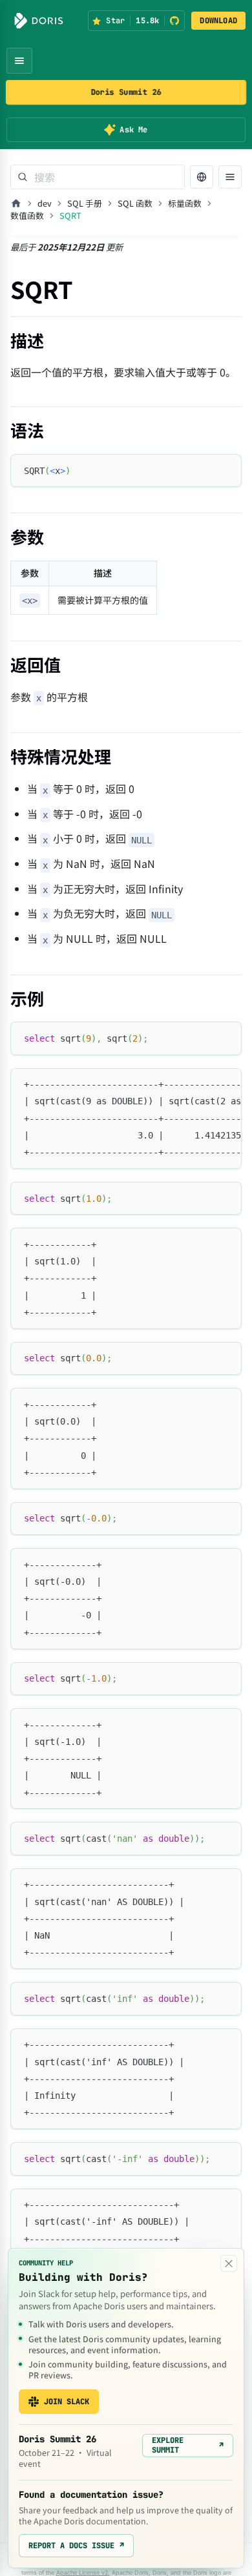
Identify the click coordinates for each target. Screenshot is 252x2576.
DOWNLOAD (218, 21)
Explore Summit (188, 2445)
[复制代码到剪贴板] (226, 470)
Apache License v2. (83, 2572)
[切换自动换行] (202, 1084)
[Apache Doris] (39, 21)
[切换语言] (202, 177)
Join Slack (67, 2402)
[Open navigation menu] (19, 61)
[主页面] (16, 203)
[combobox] (98, 177)
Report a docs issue (76, 2546)
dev (45, 203)
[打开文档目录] (230, 177)
